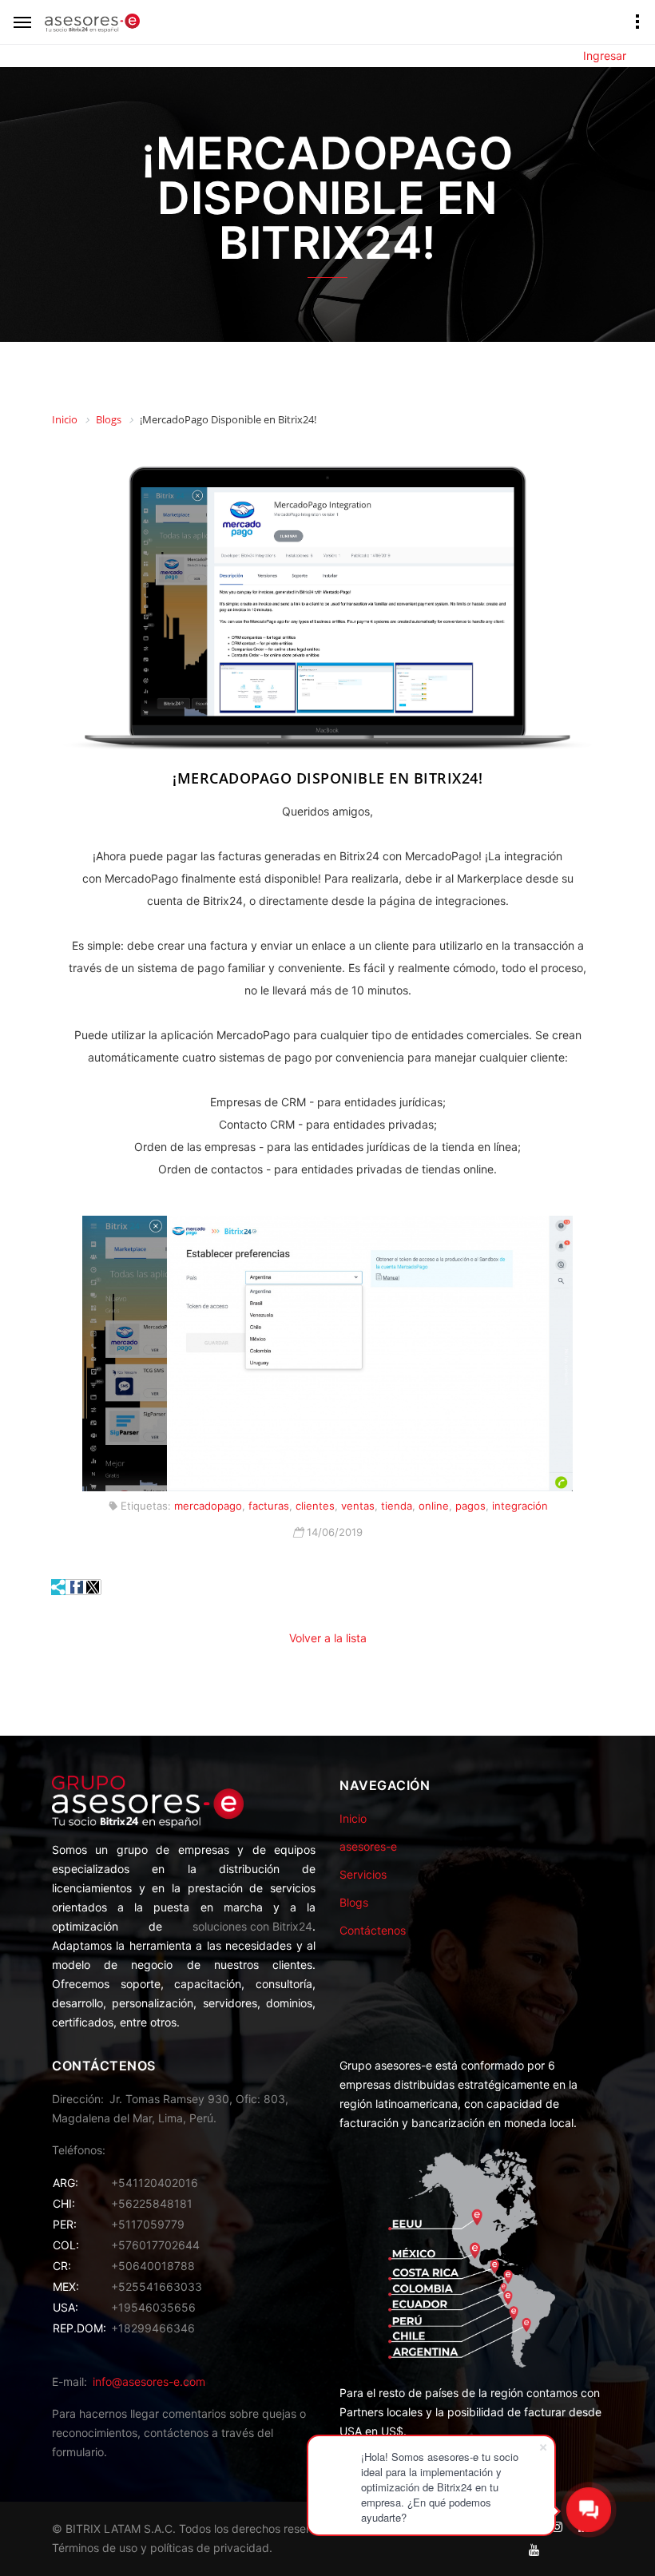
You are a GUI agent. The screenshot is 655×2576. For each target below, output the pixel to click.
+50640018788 (153, 2266)
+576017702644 (155, 2245)
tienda (397, 1506)
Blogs (354, 1902)
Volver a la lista (328, 1638)
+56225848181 (152, 2203)
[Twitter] (93, 1587)
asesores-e (368, 1846)
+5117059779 (148, 2224)
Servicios (363, 1874)
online (434, 1506)
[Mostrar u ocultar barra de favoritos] (59, 1587)
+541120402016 (155, 2183)
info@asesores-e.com (149, 2382)
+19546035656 (153, 2307)
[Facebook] (77, 1587)
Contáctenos (373, 1930)
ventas (358, 1506)
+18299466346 (153, 2328)
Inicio (353, 1818)
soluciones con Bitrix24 (252, 1926)
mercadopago (208, 1506)
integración (520, 1506)
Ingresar (605, 56)
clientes (315, 1506)
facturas (269, 1506)
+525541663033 (157, 2286)
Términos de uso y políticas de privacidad (161, 2548)
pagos (470, 1506)
